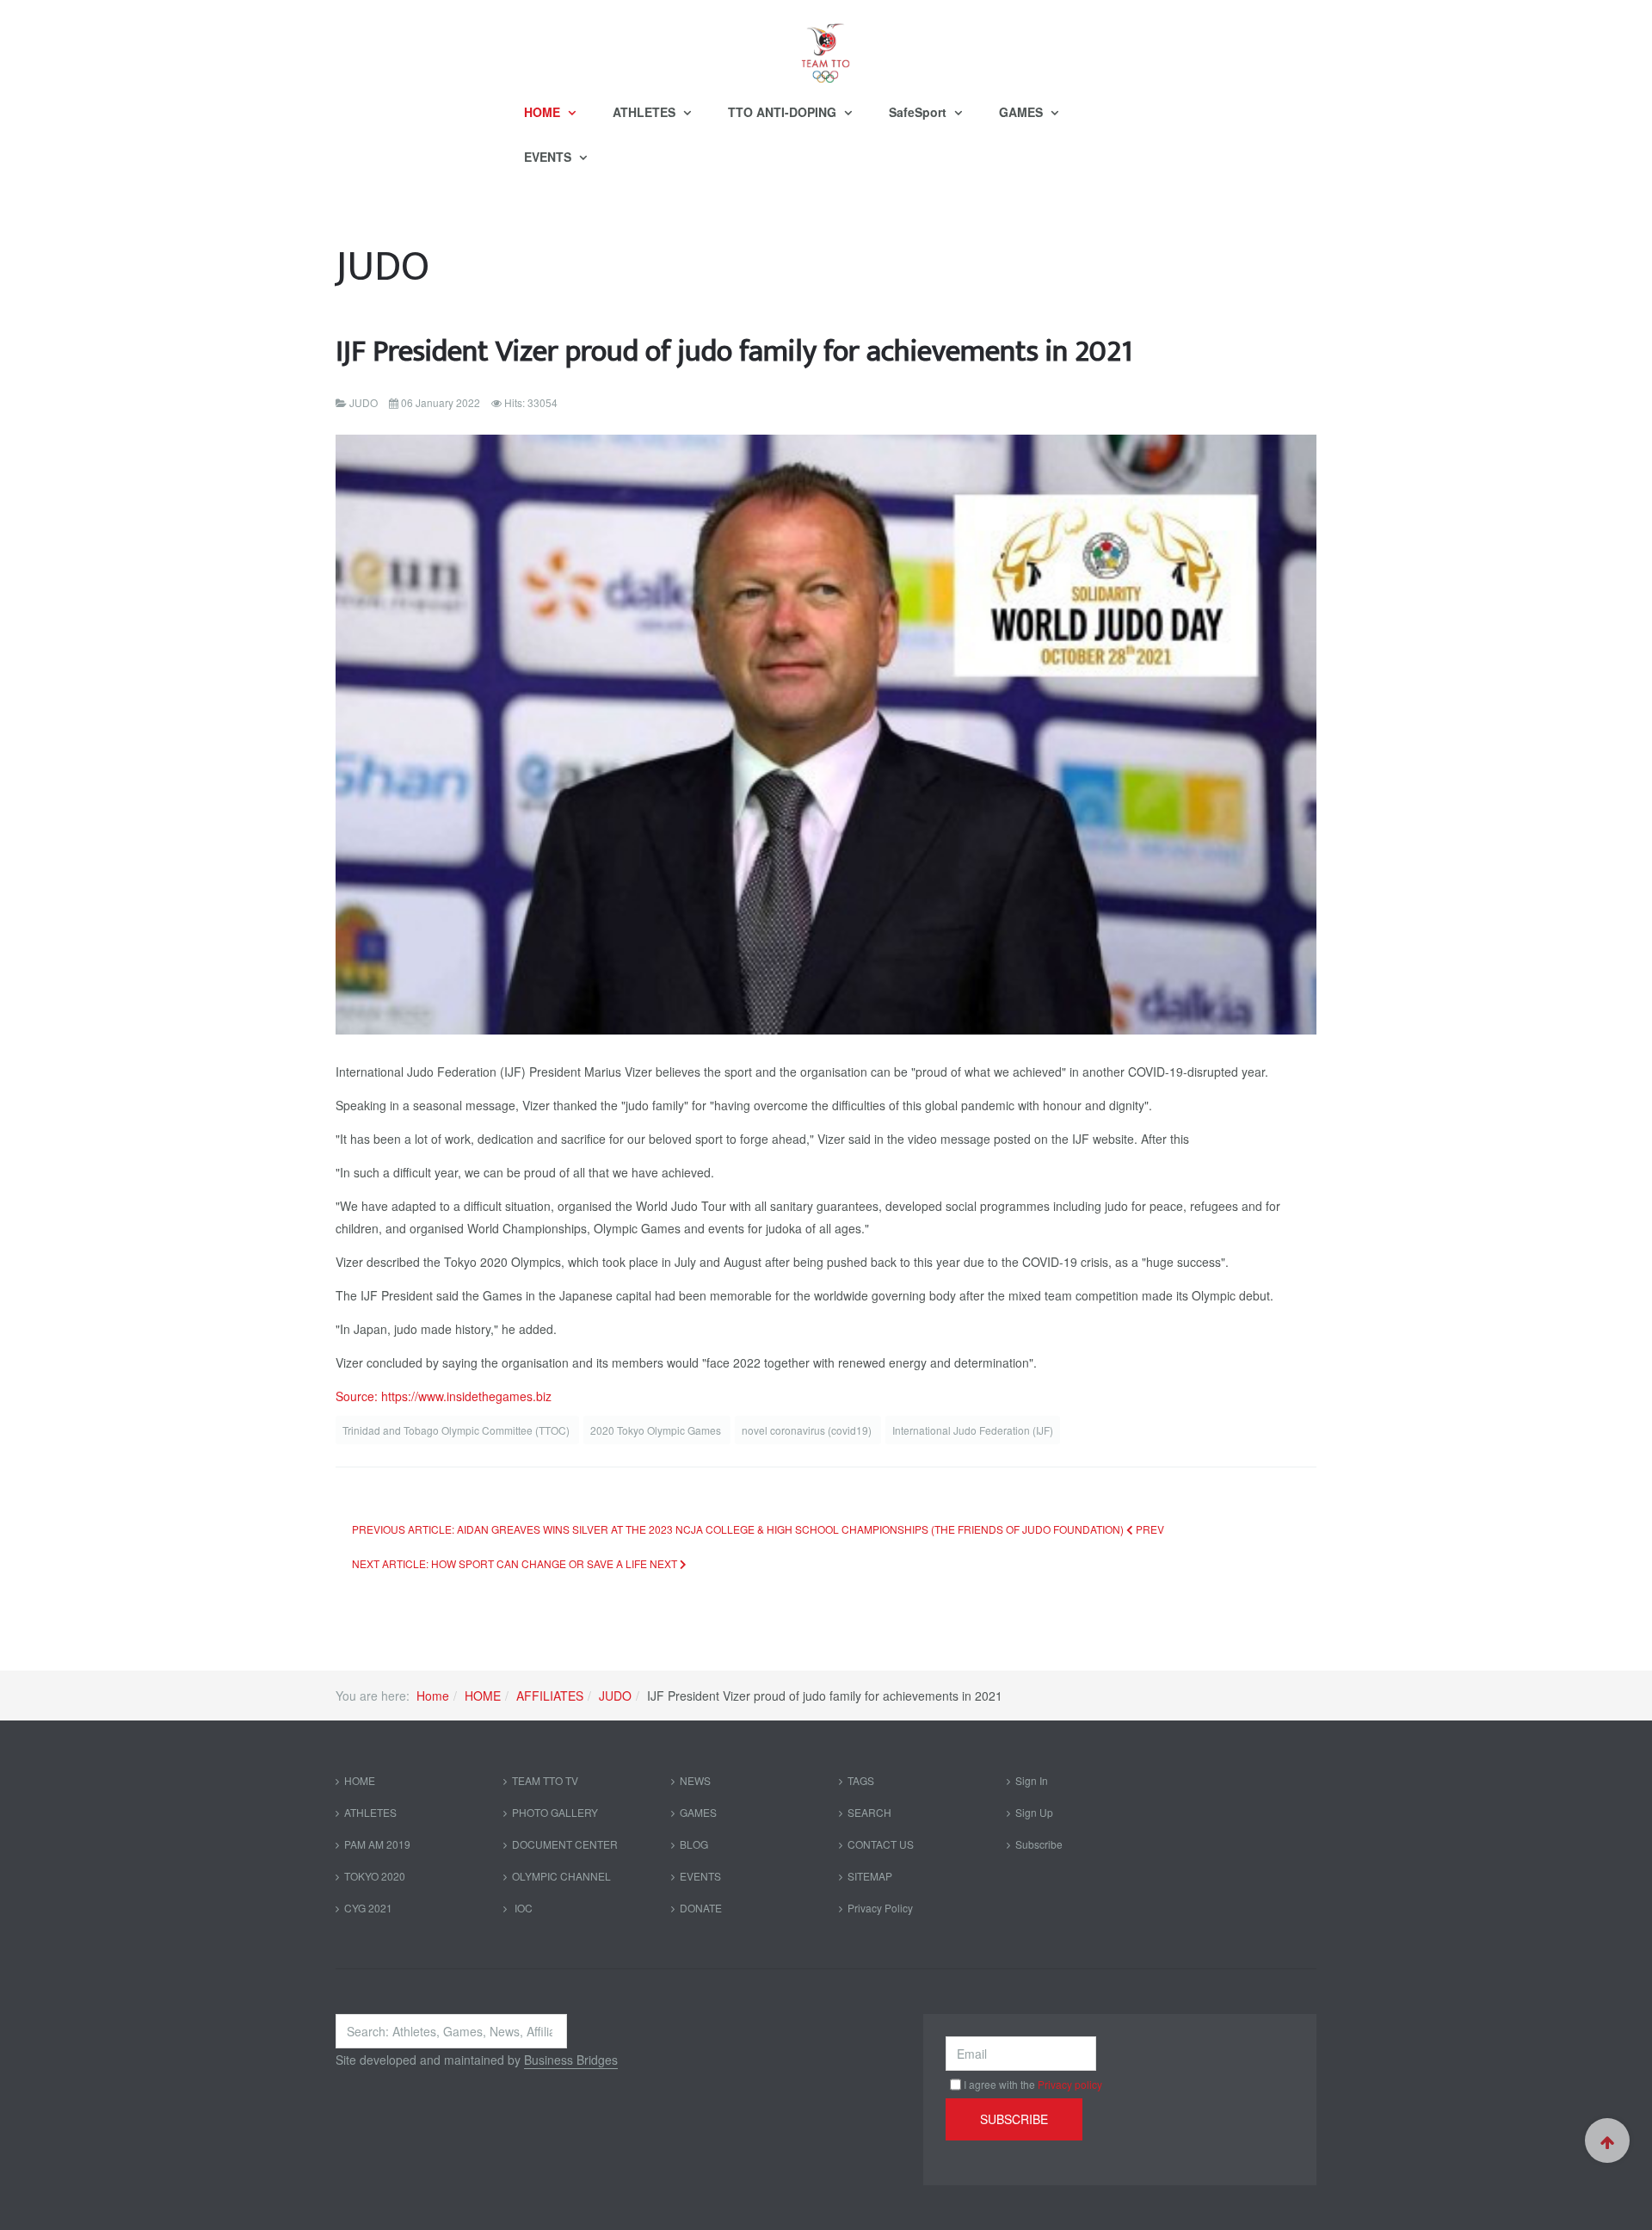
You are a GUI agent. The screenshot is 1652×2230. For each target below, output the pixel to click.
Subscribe (1039, 1844)
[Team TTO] (826, 45)
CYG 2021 (368, 1908)
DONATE (701, 1908)
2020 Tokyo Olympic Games (657, 1430)
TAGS (861, 1780)
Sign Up (1034, 1812)
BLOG (694, 1844)
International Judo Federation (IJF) (973, 1430)
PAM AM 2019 (377, 1844)
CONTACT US (881, 1844)
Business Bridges (571, 2060)
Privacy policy (1070, 2084)
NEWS (695, 1780)
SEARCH (869, 1812)
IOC (522, 1908)
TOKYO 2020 (375, 1876)
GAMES (1023, 112)
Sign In (1032, 1780)
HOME (544, 112)
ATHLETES (646, 112)
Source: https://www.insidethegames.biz (444, 1396)
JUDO (615, 1696)
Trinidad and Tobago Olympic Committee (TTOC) (457, 1430)
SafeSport (919, 112)
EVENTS (549, 157)
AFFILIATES (550, 1696)
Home (433, 1696)
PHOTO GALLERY (555, 1812)
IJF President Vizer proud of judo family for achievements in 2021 (734, 352)
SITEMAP (870, 1876)
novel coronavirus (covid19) (808, 1430)
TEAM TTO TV (545, 1780)
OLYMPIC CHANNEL (561, 1876)
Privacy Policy (880, 1908)
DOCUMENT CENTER (565, 1844)
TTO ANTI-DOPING (784, 112)
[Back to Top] (1607, 2140)
